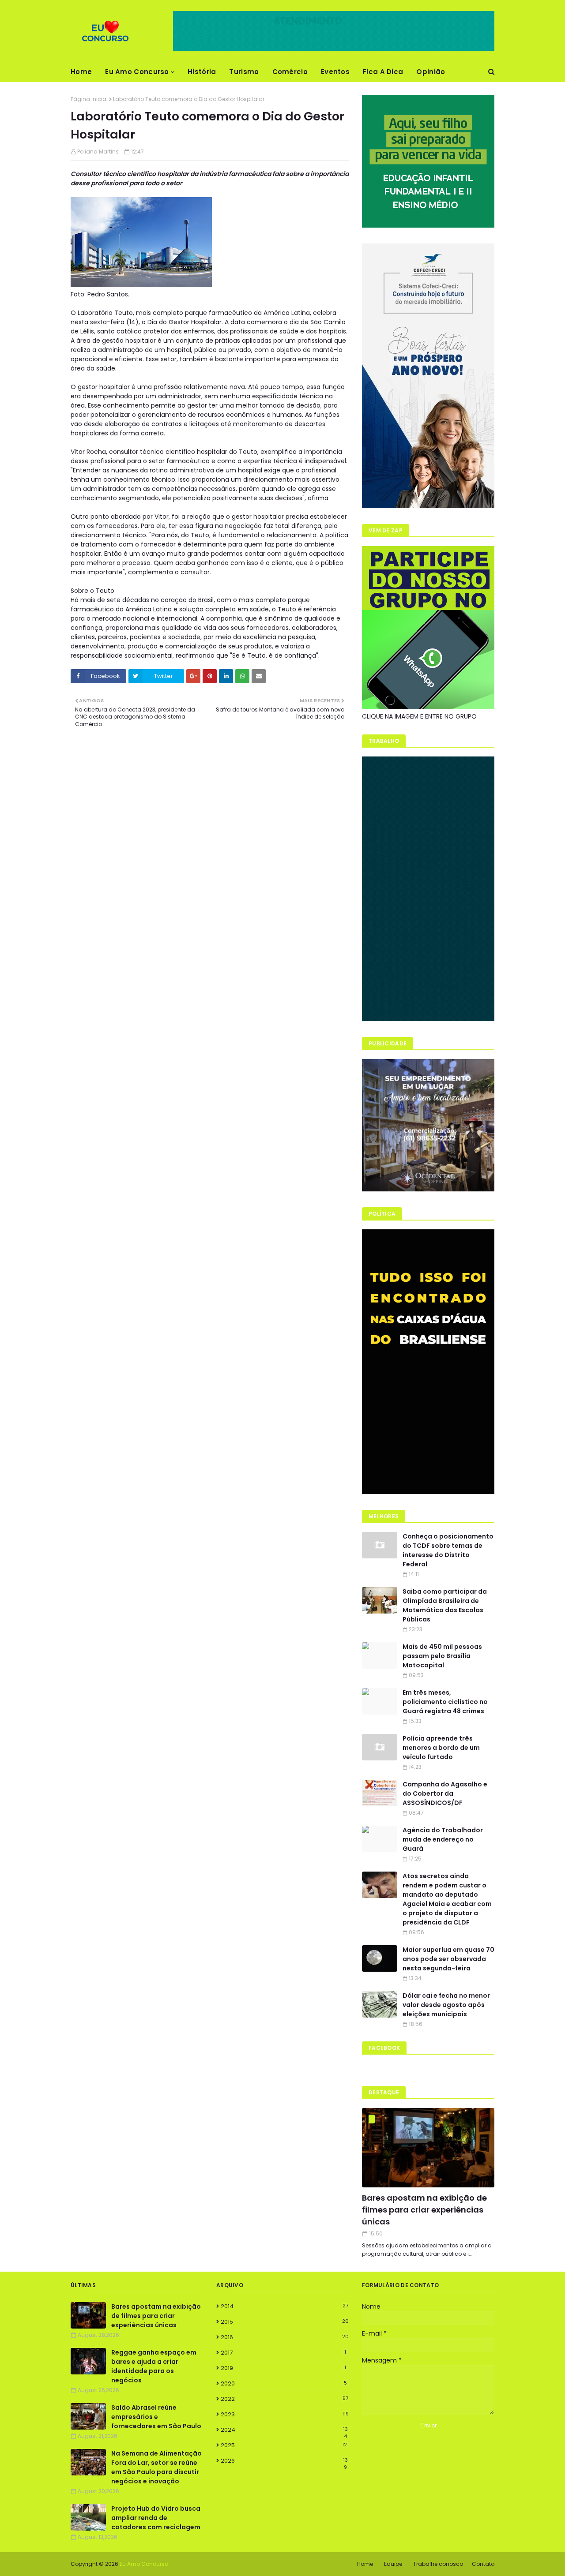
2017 (283, 2353)
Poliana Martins (98, 152)
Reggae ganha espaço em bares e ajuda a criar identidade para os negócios (154, 2366)
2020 (284, 2383)
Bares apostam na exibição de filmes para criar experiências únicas (424, 2210)
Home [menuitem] (81, 72)
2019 (283, 2368)
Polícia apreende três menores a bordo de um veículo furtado (441, 1748)
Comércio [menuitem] (290, 72)
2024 (284, 2430)
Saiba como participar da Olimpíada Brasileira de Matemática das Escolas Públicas (445, 1605)
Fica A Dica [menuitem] (383, 72)
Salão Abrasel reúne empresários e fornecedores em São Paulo (156, 2417)
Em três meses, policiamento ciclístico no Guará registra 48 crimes (445, 1702)
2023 (285, 2414)
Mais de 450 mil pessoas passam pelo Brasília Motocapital (442, 1656)
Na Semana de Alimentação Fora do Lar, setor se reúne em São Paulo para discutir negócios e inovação (156, 2467)
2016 (285, 2337)
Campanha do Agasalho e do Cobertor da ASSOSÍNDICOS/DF (445, 1793)
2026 (284, 2461)
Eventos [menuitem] (335, 72)
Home (365, 2564)
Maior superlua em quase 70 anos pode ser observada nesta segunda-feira (448, 1959)
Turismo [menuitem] (244, 72)
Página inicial (89, 99)
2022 (284, 2399)
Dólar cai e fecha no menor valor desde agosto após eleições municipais (446, 2005)
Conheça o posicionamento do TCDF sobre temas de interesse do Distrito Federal (448, 1550)
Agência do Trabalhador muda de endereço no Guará (443, 1839)
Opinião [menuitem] (431, 72)
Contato (483, 2564)
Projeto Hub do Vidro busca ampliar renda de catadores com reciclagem (156, 2518)
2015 (285, 2322)
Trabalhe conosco (438, 2564)
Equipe (393, 2564)
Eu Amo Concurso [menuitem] (137, 72)
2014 (284, 2306)
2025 (285, 2445)
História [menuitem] (202, 72)
